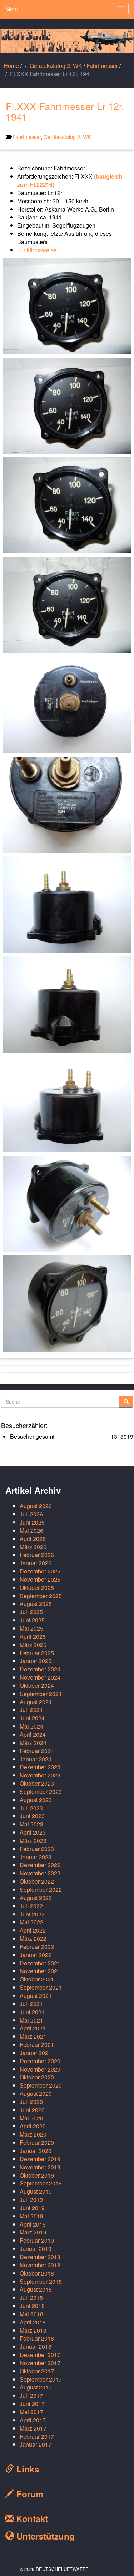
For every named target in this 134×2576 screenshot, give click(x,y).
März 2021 (33, 2036)
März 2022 (33, 1938)
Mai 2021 (31, 2020)
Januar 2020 (36, 2151)
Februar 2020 (37, 2142)
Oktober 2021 (37, 1979)
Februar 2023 (37, 1849)
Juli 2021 (31, 2004)
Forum (29, 2494)
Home (11, 66)
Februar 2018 (37, 2338)
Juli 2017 (31, 2395)
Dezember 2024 (40, 1669)
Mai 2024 (31, 1726)
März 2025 (33, 1645)
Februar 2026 (37, 1555)
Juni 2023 (32, 1816)
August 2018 (36, 2289)
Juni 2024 (32, 1718)
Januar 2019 (36, 2249)
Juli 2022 (31, 1906)
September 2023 (41, 1792)
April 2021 (33, 2028)
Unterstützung (44, 2536)
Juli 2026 (31, 1514)
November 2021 (40, 1971)
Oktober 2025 (37, 1588)
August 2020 (36, 2093)
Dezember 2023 (40, 1767)
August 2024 (36, 1702)
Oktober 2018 (37, 2273)
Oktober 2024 (37, 1685)
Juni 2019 (32, 2208)
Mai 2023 (31, 1824)
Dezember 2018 (40, 2257)
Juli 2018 (31, 2297)
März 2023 (33, 1841)
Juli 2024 (31, 1710)
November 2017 (40, 2363)
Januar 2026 (36, 1563)
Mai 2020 (31, 2118)
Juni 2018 (32, 2306)
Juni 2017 (32, 2404)
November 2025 (40, 1579)
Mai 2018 (31, 2314)
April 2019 (33, 2224)
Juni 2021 (32, 2012)
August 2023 (36, 1800)
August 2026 (36, 1506)
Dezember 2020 (40, 2061)
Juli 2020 (31, 2102)
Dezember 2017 (40, 2355)
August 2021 (36, 1996)
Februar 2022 (37, 1947)
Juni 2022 (32, 1914)
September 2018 (41, 2281)
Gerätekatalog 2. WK (56, 66)
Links (26, 2469)
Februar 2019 (37, 2240)
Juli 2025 (31, 1612)
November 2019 (40, 2167)
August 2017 (36, 2387)
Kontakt (31, 2518)
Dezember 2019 (40, 2159)
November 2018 (40, 2265)
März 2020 (33, 2134)
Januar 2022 (36, 1955)
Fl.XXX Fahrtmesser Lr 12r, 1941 (65, 111)
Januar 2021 (36, 2053)
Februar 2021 (37, 2045)
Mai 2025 (31, 1628)
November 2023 (40, 1775)
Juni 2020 (32, 2110)
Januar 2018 (36, 2346)
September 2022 (41, 1889)
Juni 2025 (32, 1620)
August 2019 (36, 2191)
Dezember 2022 (40, 1865)
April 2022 (33, 1930)
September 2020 (41, 2085)
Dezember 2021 (40, 1963)
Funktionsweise (37, 250)
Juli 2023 (31, 1808)
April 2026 (33, 1539)
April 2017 (33, 2420)
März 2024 (33, 1743)
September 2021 (41, 1987)
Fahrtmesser (102, 66)
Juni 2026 (32, 1522)
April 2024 (33, 1734)
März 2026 (33, 1547)
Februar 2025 (37, 1653)
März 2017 (33, 2428)
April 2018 (33, 2322)
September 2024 (41, 1694)
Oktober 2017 (37, 2371)
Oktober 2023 (37, 1783)
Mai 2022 (31, 1922)
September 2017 (41, 2379)
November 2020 (40, 2069)
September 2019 (41, 2183)
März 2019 (33, 2232)
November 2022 (40, 1873)
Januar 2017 (36, 2444)
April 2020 (33, 2126)
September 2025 (41, 1596)
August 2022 (36, 1898)
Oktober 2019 (37, 2175)
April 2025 (33, 1637)
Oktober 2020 (37, 2077)
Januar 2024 (36, 1759)
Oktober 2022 (37, 1881)
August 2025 (36, 1604)
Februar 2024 (37, 1751)
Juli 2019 (31, 2200)
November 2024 (40, 1677)
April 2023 (33, 1832)
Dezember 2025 (40, 1571)
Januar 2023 (36, 1857)
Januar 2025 (36, 1661)
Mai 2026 (31, 1530)
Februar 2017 (37, 2436)
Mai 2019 (31, 2216)
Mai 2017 (31, 2412)
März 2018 (33, 2330)
